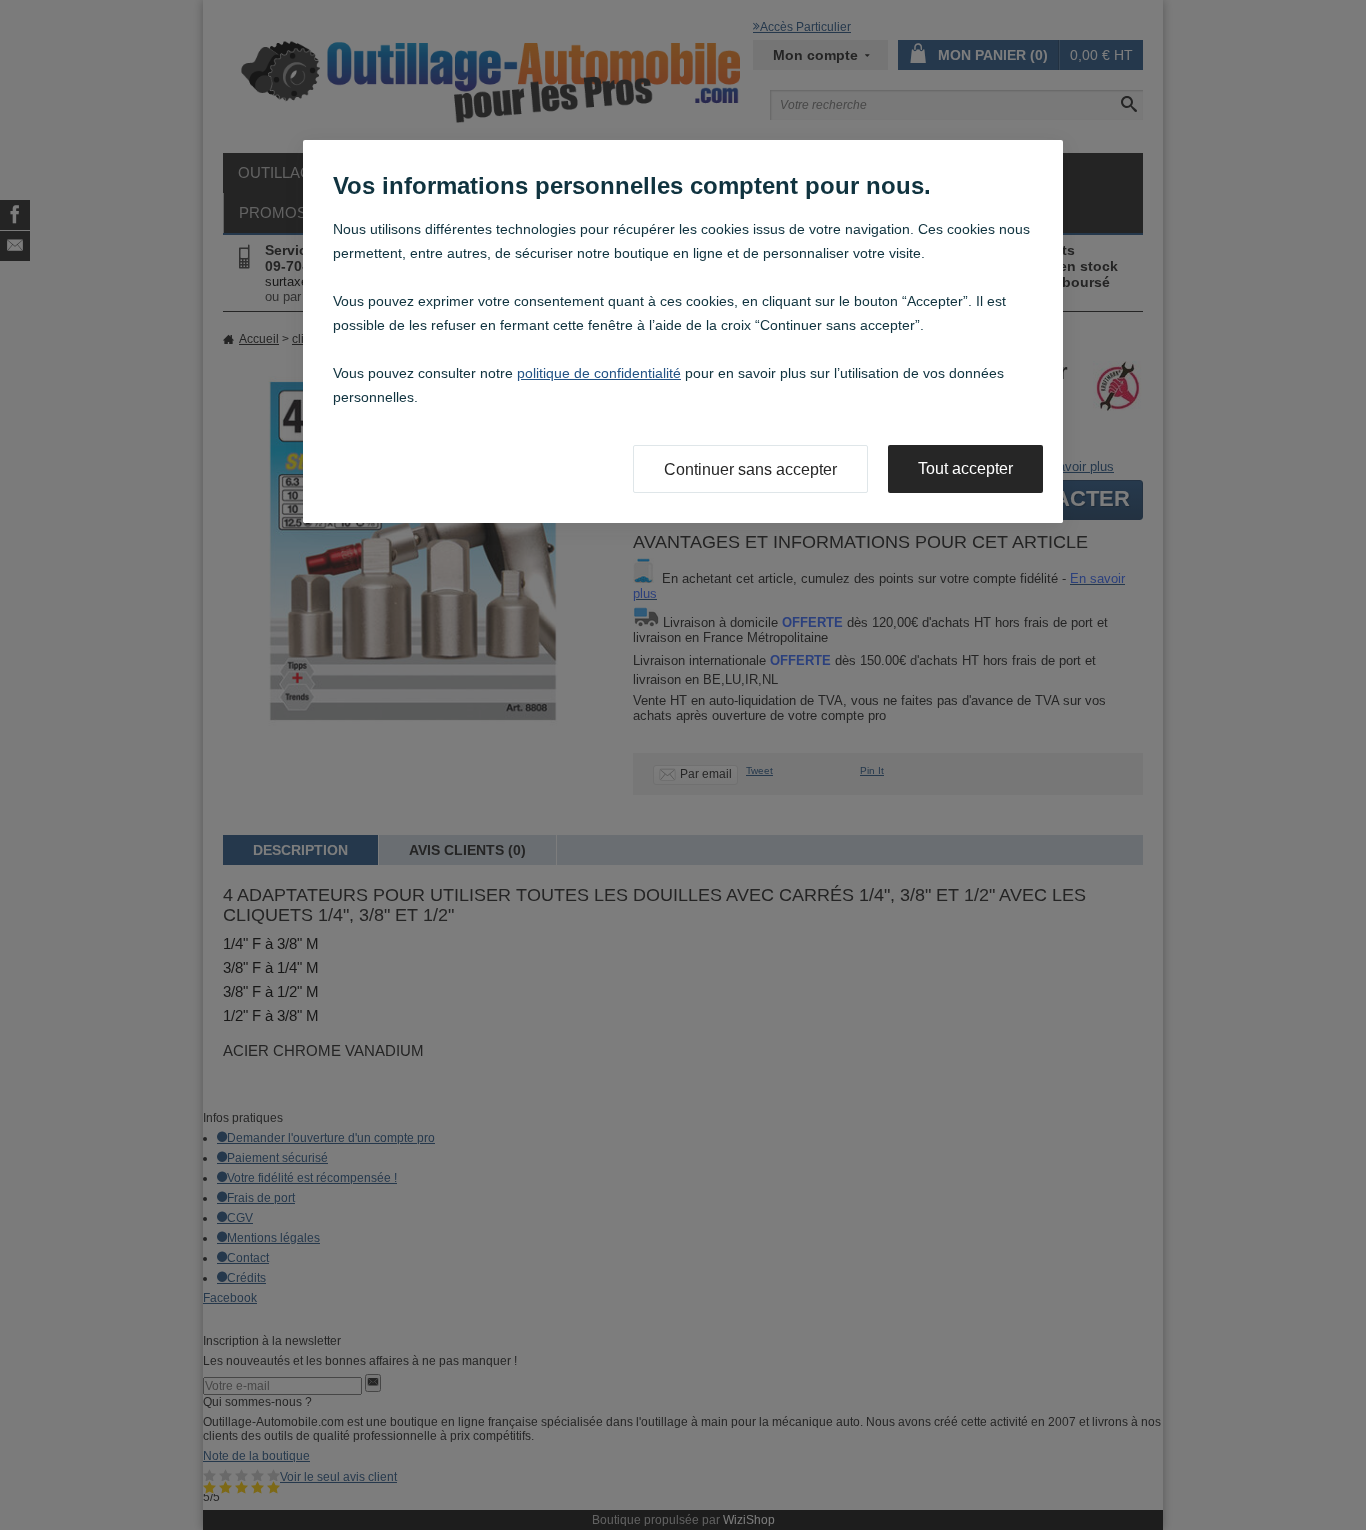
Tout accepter (965, 468)
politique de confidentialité (599, 373)
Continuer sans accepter (750, 469)
